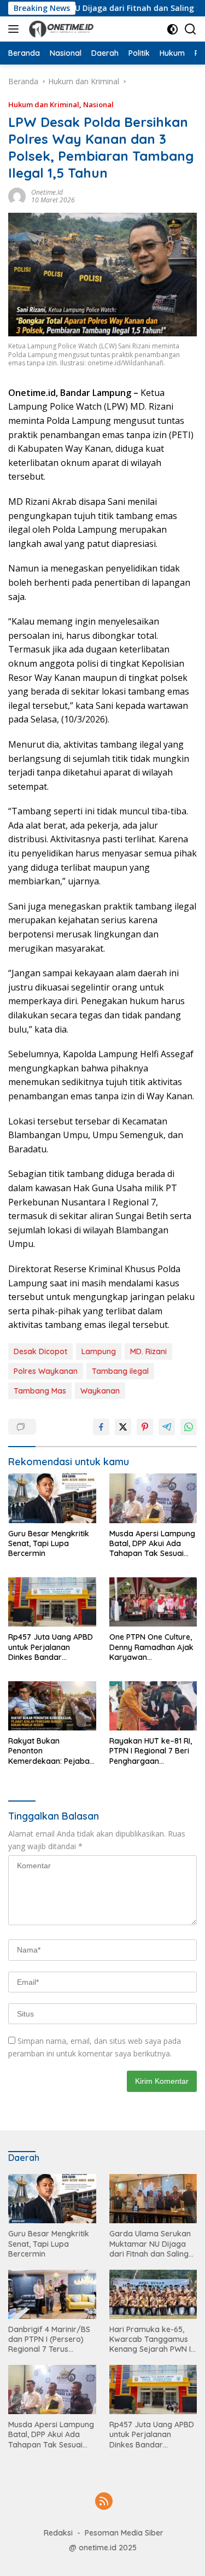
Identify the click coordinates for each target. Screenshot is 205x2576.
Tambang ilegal (120, 1371)
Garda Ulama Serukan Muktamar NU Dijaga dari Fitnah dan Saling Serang (150, 2244)
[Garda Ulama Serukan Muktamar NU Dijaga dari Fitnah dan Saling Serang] (153, 2199)
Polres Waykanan (46, 1371)
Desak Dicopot (40, 1351)
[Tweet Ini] (123, 1427)
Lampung (99, 1351)
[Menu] (16, 29)
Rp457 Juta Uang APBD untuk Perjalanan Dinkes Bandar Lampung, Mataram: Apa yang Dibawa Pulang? (51, 1647)
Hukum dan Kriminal (44, 104)
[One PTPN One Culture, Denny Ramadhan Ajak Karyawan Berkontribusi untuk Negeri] (153, 1602)
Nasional (98, 104)
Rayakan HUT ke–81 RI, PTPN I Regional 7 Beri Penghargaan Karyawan (151, 1751)
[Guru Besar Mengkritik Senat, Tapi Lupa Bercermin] (52, 1498)
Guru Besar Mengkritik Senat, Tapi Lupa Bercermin (49, 1543)
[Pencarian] (191, 29)
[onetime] (60, 29)
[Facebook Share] (101, 1427)
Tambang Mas (40, 1391)
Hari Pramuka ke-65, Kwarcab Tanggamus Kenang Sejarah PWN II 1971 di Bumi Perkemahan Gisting (151, 2339)
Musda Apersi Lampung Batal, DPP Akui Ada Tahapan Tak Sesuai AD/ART (152, 1544)
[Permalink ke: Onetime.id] (17, 195)
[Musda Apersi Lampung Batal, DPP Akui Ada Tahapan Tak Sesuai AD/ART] (153, 1498)
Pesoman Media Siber (124, 2533)
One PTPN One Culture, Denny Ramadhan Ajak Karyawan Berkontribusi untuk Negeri (151, 1647)
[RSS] (104, 2502)
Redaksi (58, 2533)
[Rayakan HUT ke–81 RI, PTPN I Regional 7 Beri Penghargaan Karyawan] (153, 1706)
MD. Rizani (148, 1351)
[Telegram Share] (167, 1427)
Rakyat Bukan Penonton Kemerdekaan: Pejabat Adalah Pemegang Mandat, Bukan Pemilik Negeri (50, 1751)
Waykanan (100, 1391)
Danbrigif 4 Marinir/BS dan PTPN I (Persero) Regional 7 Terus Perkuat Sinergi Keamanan (49, 2339)
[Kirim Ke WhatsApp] (189, 1427)
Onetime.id (47, 192)
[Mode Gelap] (172, 29)
